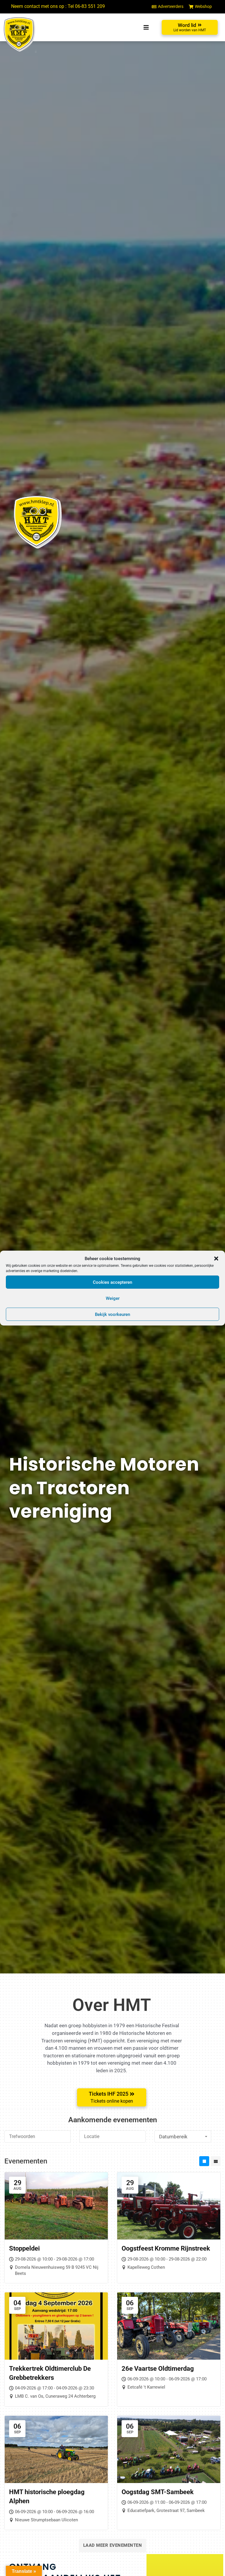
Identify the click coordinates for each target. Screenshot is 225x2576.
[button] (216, 1259)
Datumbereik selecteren (173, 2138)
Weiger (113, 1298)
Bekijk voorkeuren (112, 1314)
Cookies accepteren (112, 1282)
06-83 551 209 (90, 6)
